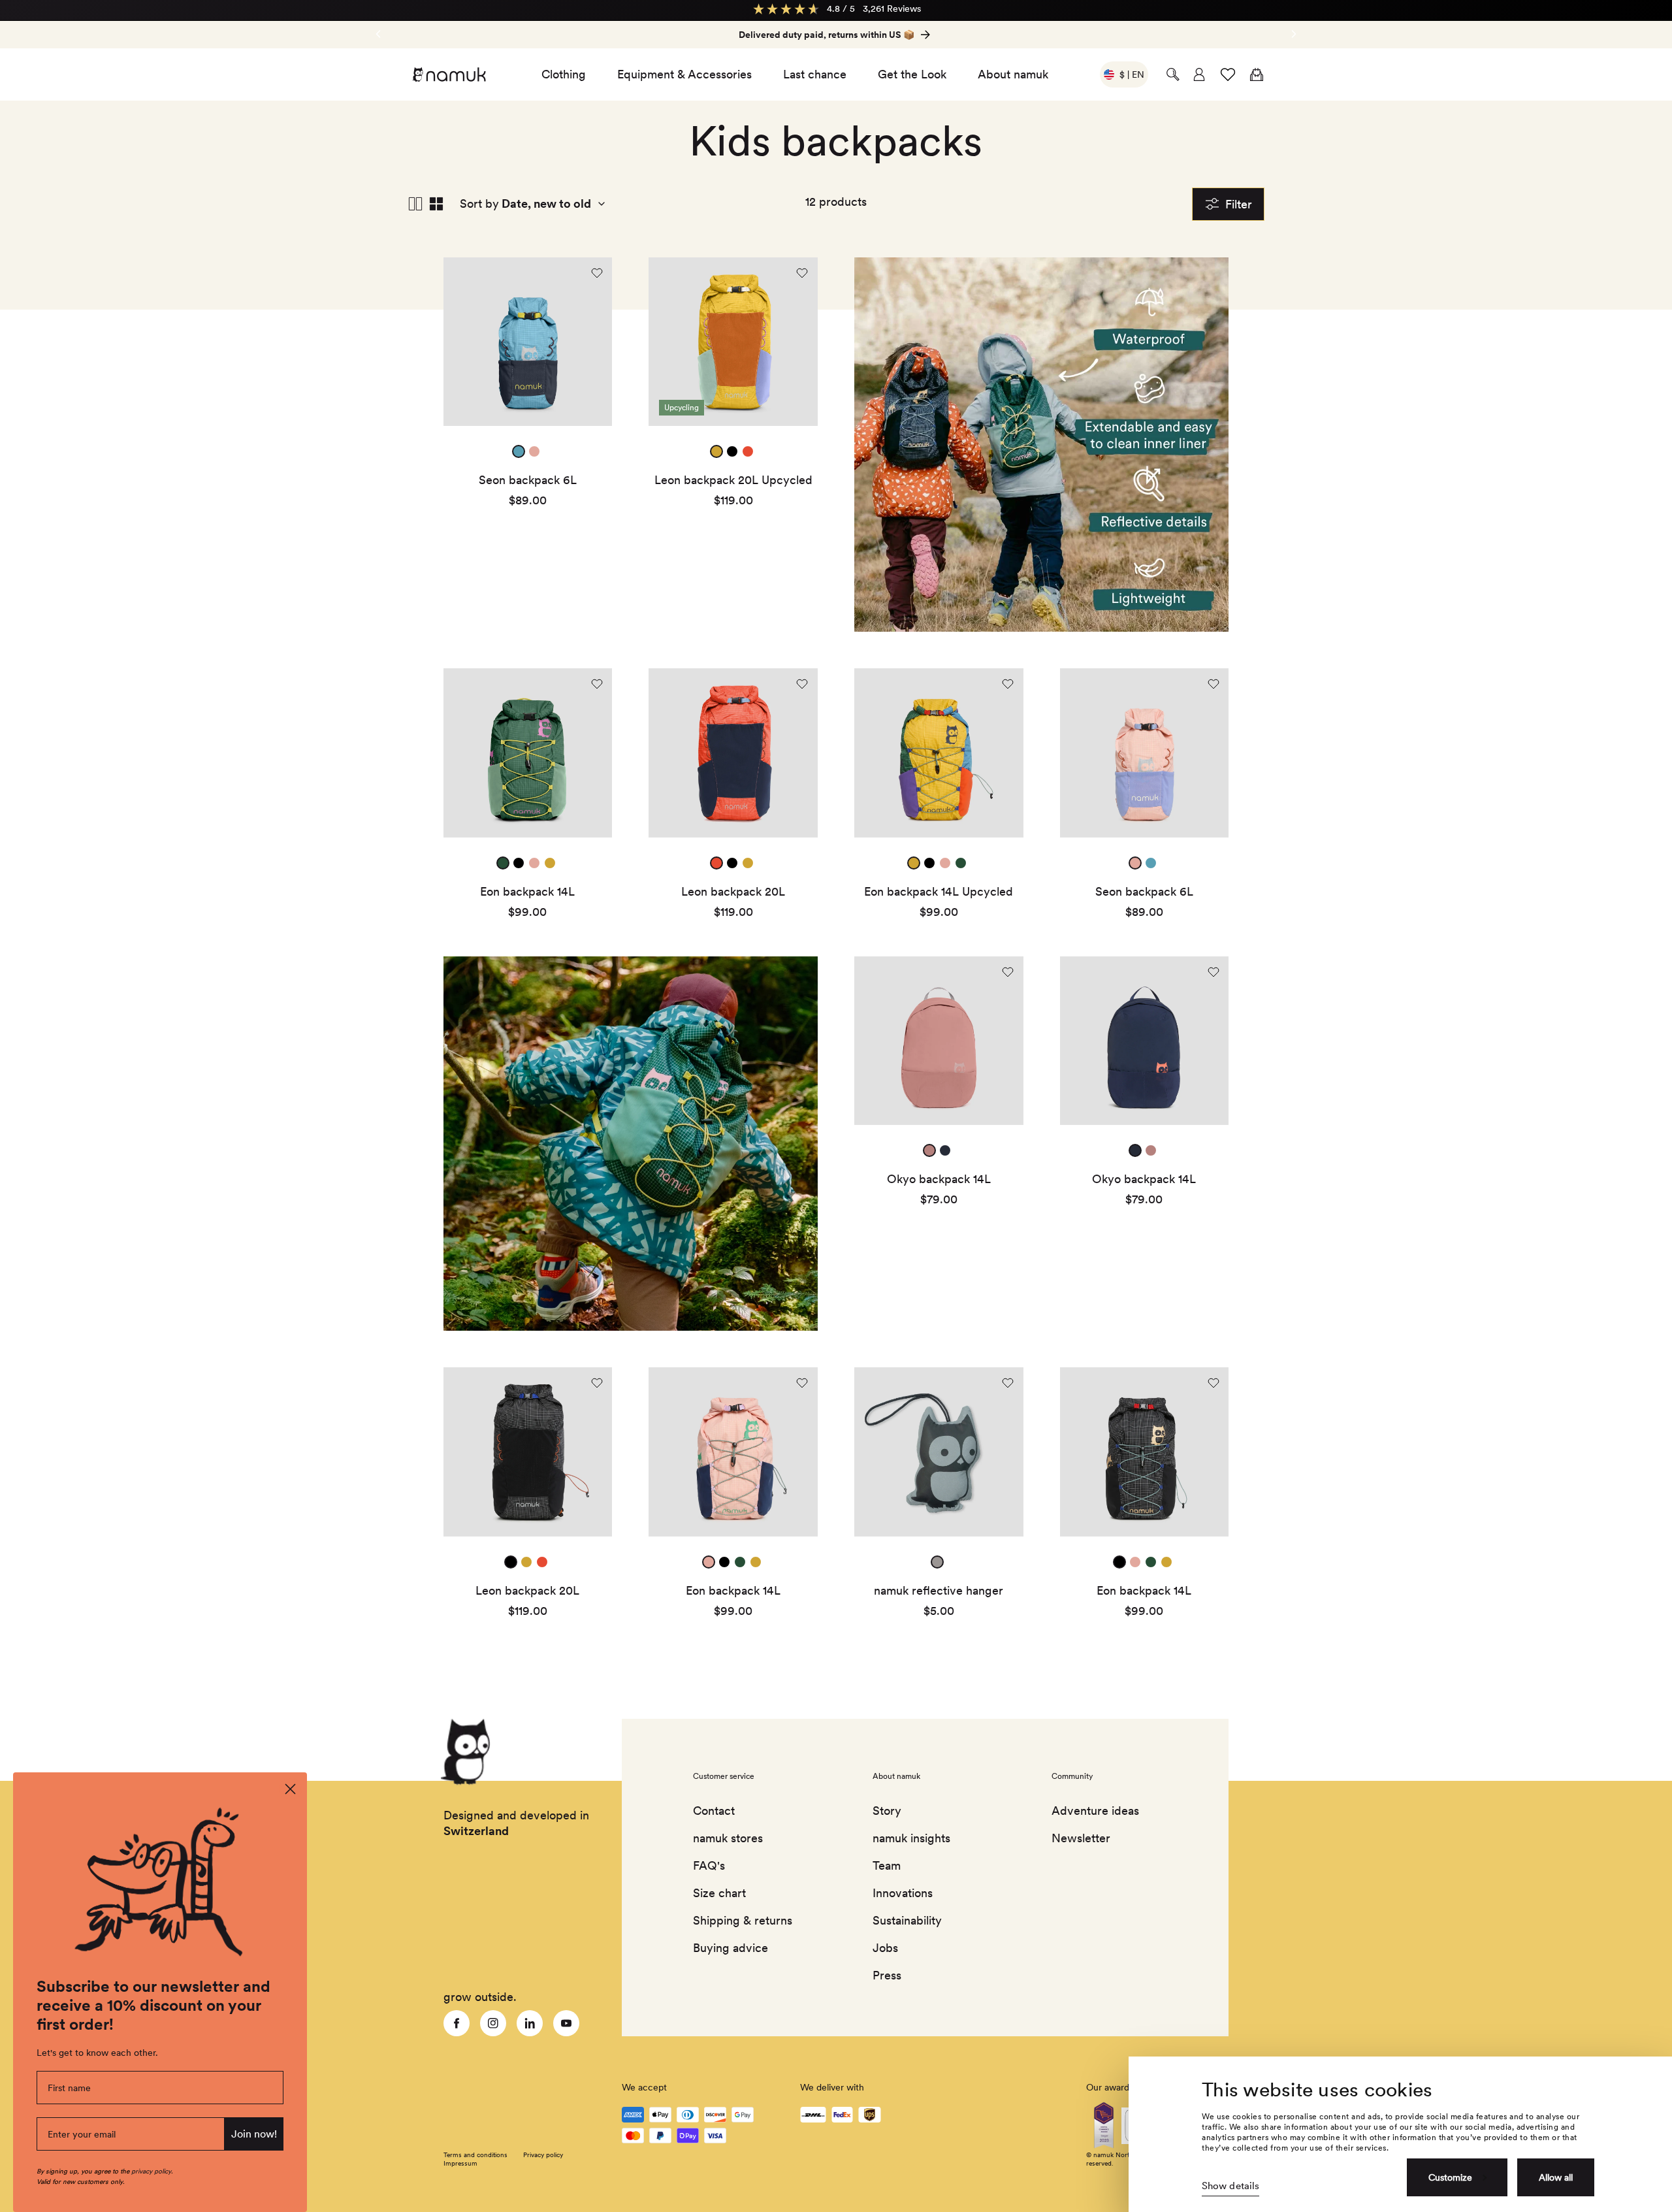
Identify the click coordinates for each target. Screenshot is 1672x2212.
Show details (1230, 2186)
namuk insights (911, 1838)
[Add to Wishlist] (597, 273)
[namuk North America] (449, 74)
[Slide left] (1294, 34)
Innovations (903, 1893)
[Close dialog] (290, 1789)
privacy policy (151, 2171)
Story (887, 1811)
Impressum (460, 2163)
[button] (1173, 74)
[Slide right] (378, 34)
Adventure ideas (1095, 1811)
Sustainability (907, 1920)
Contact (714, 1811)
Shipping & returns (743, 1920)
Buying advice (731, 1948)
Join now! (254, 2134)
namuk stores (728, 1838)
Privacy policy (543, 2155)
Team (887, 1865)
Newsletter (1081, 1838)
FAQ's (709, 1865)
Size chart (719, 1893)
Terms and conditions (475, 2155)
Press (887, 1975)
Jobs (885, 1948)
